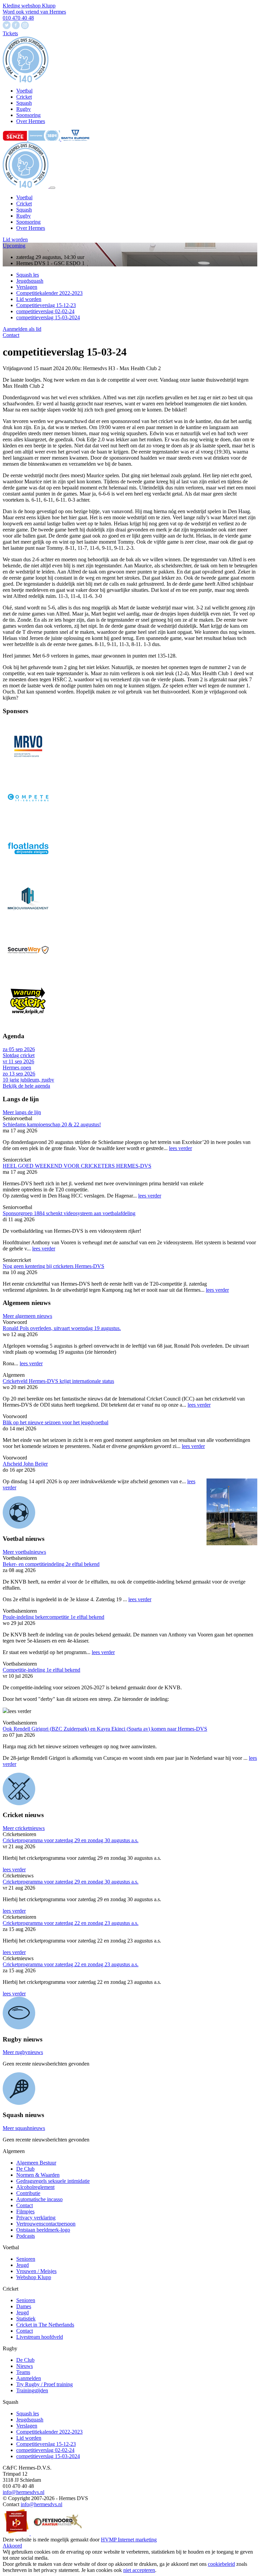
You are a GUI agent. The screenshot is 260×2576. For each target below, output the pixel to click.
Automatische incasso (39, 2199)
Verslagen (27, 287)
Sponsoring (28, 222)
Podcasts (26, 2236)
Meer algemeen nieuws (27, 1316)
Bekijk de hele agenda (26, 1086)
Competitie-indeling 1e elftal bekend (41, 1670)
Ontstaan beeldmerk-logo (43, 2230)
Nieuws (25, 2366)
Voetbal (24, 197)
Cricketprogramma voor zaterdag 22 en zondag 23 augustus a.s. (71, 1923)
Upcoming (14, 246)
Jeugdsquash (30, 281)
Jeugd (23, 2265)
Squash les (28, 275)
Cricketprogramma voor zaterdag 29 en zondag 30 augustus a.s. (71, 1840)
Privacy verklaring (36, 2218)
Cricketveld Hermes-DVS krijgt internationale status (58, 1381)
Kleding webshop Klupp (29, 6)
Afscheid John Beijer (25, 1464)
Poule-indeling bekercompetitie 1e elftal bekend (53, 1617)
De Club (25, 2169)
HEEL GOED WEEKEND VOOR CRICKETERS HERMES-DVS (77, 1166)
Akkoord (12, 2546)
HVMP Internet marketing (129, 2540)
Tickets (10, 33)
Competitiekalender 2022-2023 (49, 293)
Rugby (24, 216)
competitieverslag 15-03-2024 (48, 317)
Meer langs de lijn (22, 1112)
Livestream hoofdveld (40, 2337)
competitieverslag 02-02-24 (45, 311)
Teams (23, 2372)
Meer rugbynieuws (23, 2052)
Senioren (26, 2259)
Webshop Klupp (34, 2277)
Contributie (28, 2193)
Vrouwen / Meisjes (36, 2271)
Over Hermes (31, 228)
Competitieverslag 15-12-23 (46, 305)
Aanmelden (29, 2378)
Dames (24, 2306)
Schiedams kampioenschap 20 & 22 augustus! (52, 1124)
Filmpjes (25, 2211)
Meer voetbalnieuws (24, 1552)
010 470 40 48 (18, 18)
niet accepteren (139, 2570)
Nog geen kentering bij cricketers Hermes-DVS (53, 1266)
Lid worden (15, 239)
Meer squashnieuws (24, 2128)
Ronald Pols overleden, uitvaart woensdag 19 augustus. (62, 1328)
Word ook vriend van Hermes (34, 12)
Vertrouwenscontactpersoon (46, 2224)
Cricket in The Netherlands (45, 2325)
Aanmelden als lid (22, 329)
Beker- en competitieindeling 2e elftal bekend (51, 1564)
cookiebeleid (221, 2564)
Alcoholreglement (35, 2187)
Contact (11, 335)
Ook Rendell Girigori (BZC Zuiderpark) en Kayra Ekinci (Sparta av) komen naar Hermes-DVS (105, 1729)
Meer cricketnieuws (24, 1828)
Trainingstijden (32, 2390)
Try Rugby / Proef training (45, 2384)
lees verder (180, 1148)
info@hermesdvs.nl (24, 2492)
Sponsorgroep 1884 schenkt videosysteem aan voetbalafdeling (69, 1213)
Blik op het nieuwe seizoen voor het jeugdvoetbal (56, 1422)
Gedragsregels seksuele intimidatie (53, 2181)
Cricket (24, 204)
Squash (24, 210)
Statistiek (26, 2319)
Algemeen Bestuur (36, 2163)
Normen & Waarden (38, 2175)
